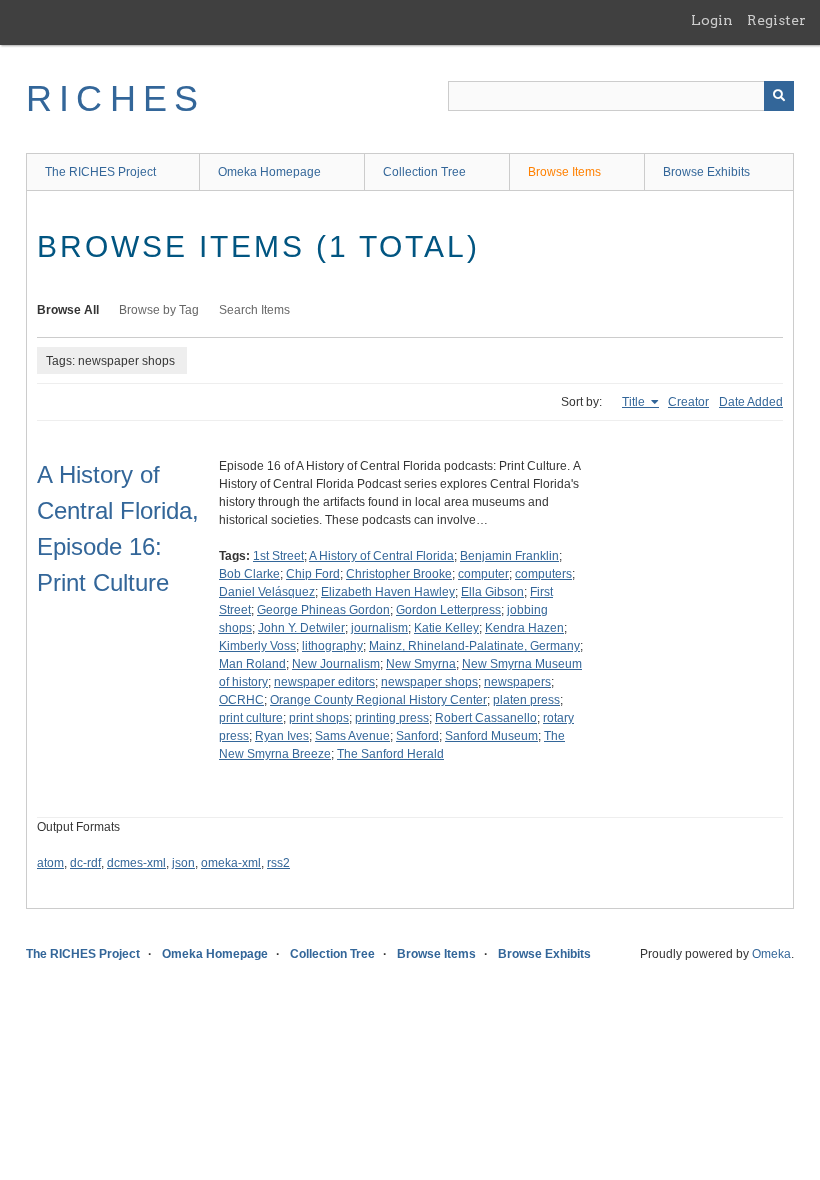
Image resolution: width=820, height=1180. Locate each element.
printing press (392, 718)
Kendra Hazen (524, 628)
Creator (688, 402)
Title (635, 402)
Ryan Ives (282, 736)
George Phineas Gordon (323, 610)
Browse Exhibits (706, 172)
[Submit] (779, 96)
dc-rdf (85, 863)
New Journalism (336, 664)
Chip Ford (313, 574)
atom (50, 863)
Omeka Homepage (269, 172)
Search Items (254, 310)
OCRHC (241, 700)
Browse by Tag (159, 310)
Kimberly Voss (257, 646)
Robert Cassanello (486, 718)
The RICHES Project (100, 172)
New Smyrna (421, 664)
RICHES (115, 98)
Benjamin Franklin (509, 556)
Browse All (68, 310)
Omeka (771, 954)
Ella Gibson (492, 592)
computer (483, 574)
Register (776, 20)
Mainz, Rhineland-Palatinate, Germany (474, 646)
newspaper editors (324, 682)
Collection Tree (424, 172)
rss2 (278, 863)
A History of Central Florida (381, 556)
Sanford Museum (491, 736)
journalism (379, 628)
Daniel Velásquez (267, 592)
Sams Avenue (352, 736)
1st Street (278, 556)
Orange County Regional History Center (378, 700)
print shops (319, 718)
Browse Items (564, 172)
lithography (332, 646)
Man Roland (252, 664)
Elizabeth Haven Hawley (388, 592)
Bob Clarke (249, 574)
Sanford (417, 736)
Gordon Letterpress (448, 610)
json (183, 863)
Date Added (751, 402)
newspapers (517, 682)
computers (543, 574)
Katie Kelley (446, 628)
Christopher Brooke (399, 574)
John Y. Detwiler (301, 628)
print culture (251, 718)
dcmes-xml (136, 863)
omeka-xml (231, 863)
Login (712, 20)
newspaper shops (429, 682)
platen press (526, 700)
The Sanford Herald (390, 754)
